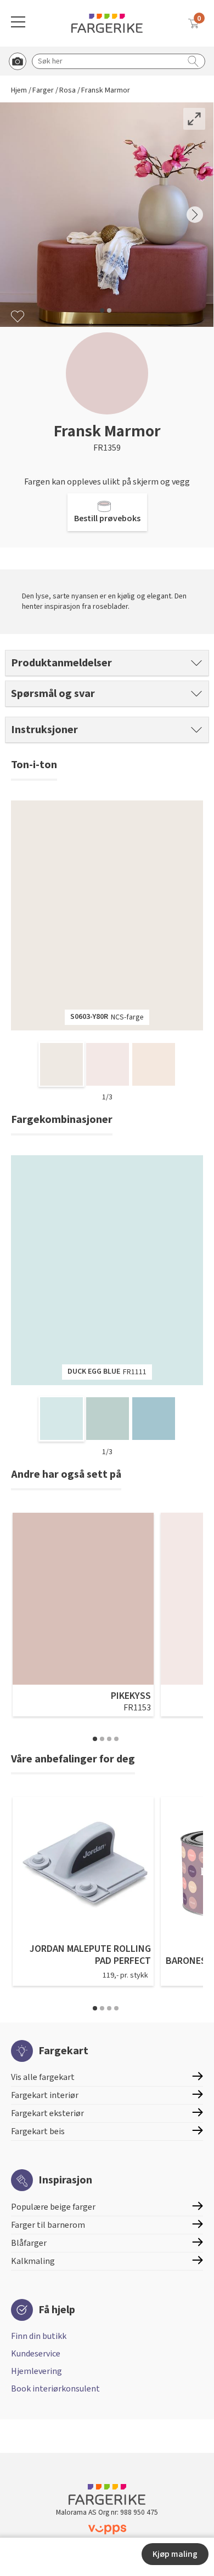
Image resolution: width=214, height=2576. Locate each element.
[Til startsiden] (107, 23)
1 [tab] (95, 1739)
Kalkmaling (33, 2261)
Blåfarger (29, 2243)
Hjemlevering (36, 2371)
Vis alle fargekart (43, 2077)
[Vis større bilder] (194, 119)
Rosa (67, 91)
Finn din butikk (39, 2336)
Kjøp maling (175, 2554)
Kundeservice (36, 2354)
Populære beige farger (53, 2207)
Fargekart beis (38, 2131)
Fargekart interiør (45, 2095)
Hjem (19, 91)
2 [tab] (102, 1739)
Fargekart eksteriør (47, 2113)
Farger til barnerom (48, 2225)
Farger (43, 91)
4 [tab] (116, 1739)
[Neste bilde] (195, 215)
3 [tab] (109, 1739)
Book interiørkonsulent (55, 2389)
